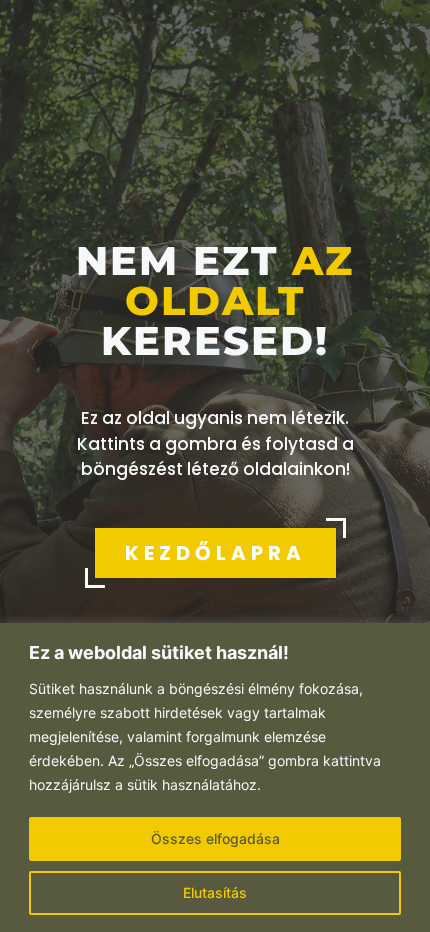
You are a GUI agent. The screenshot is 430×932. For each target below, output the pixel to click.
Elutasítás (215, 892)
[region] (215, 777)
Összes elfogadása (215, 838)
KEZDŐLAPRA (215, 553)
